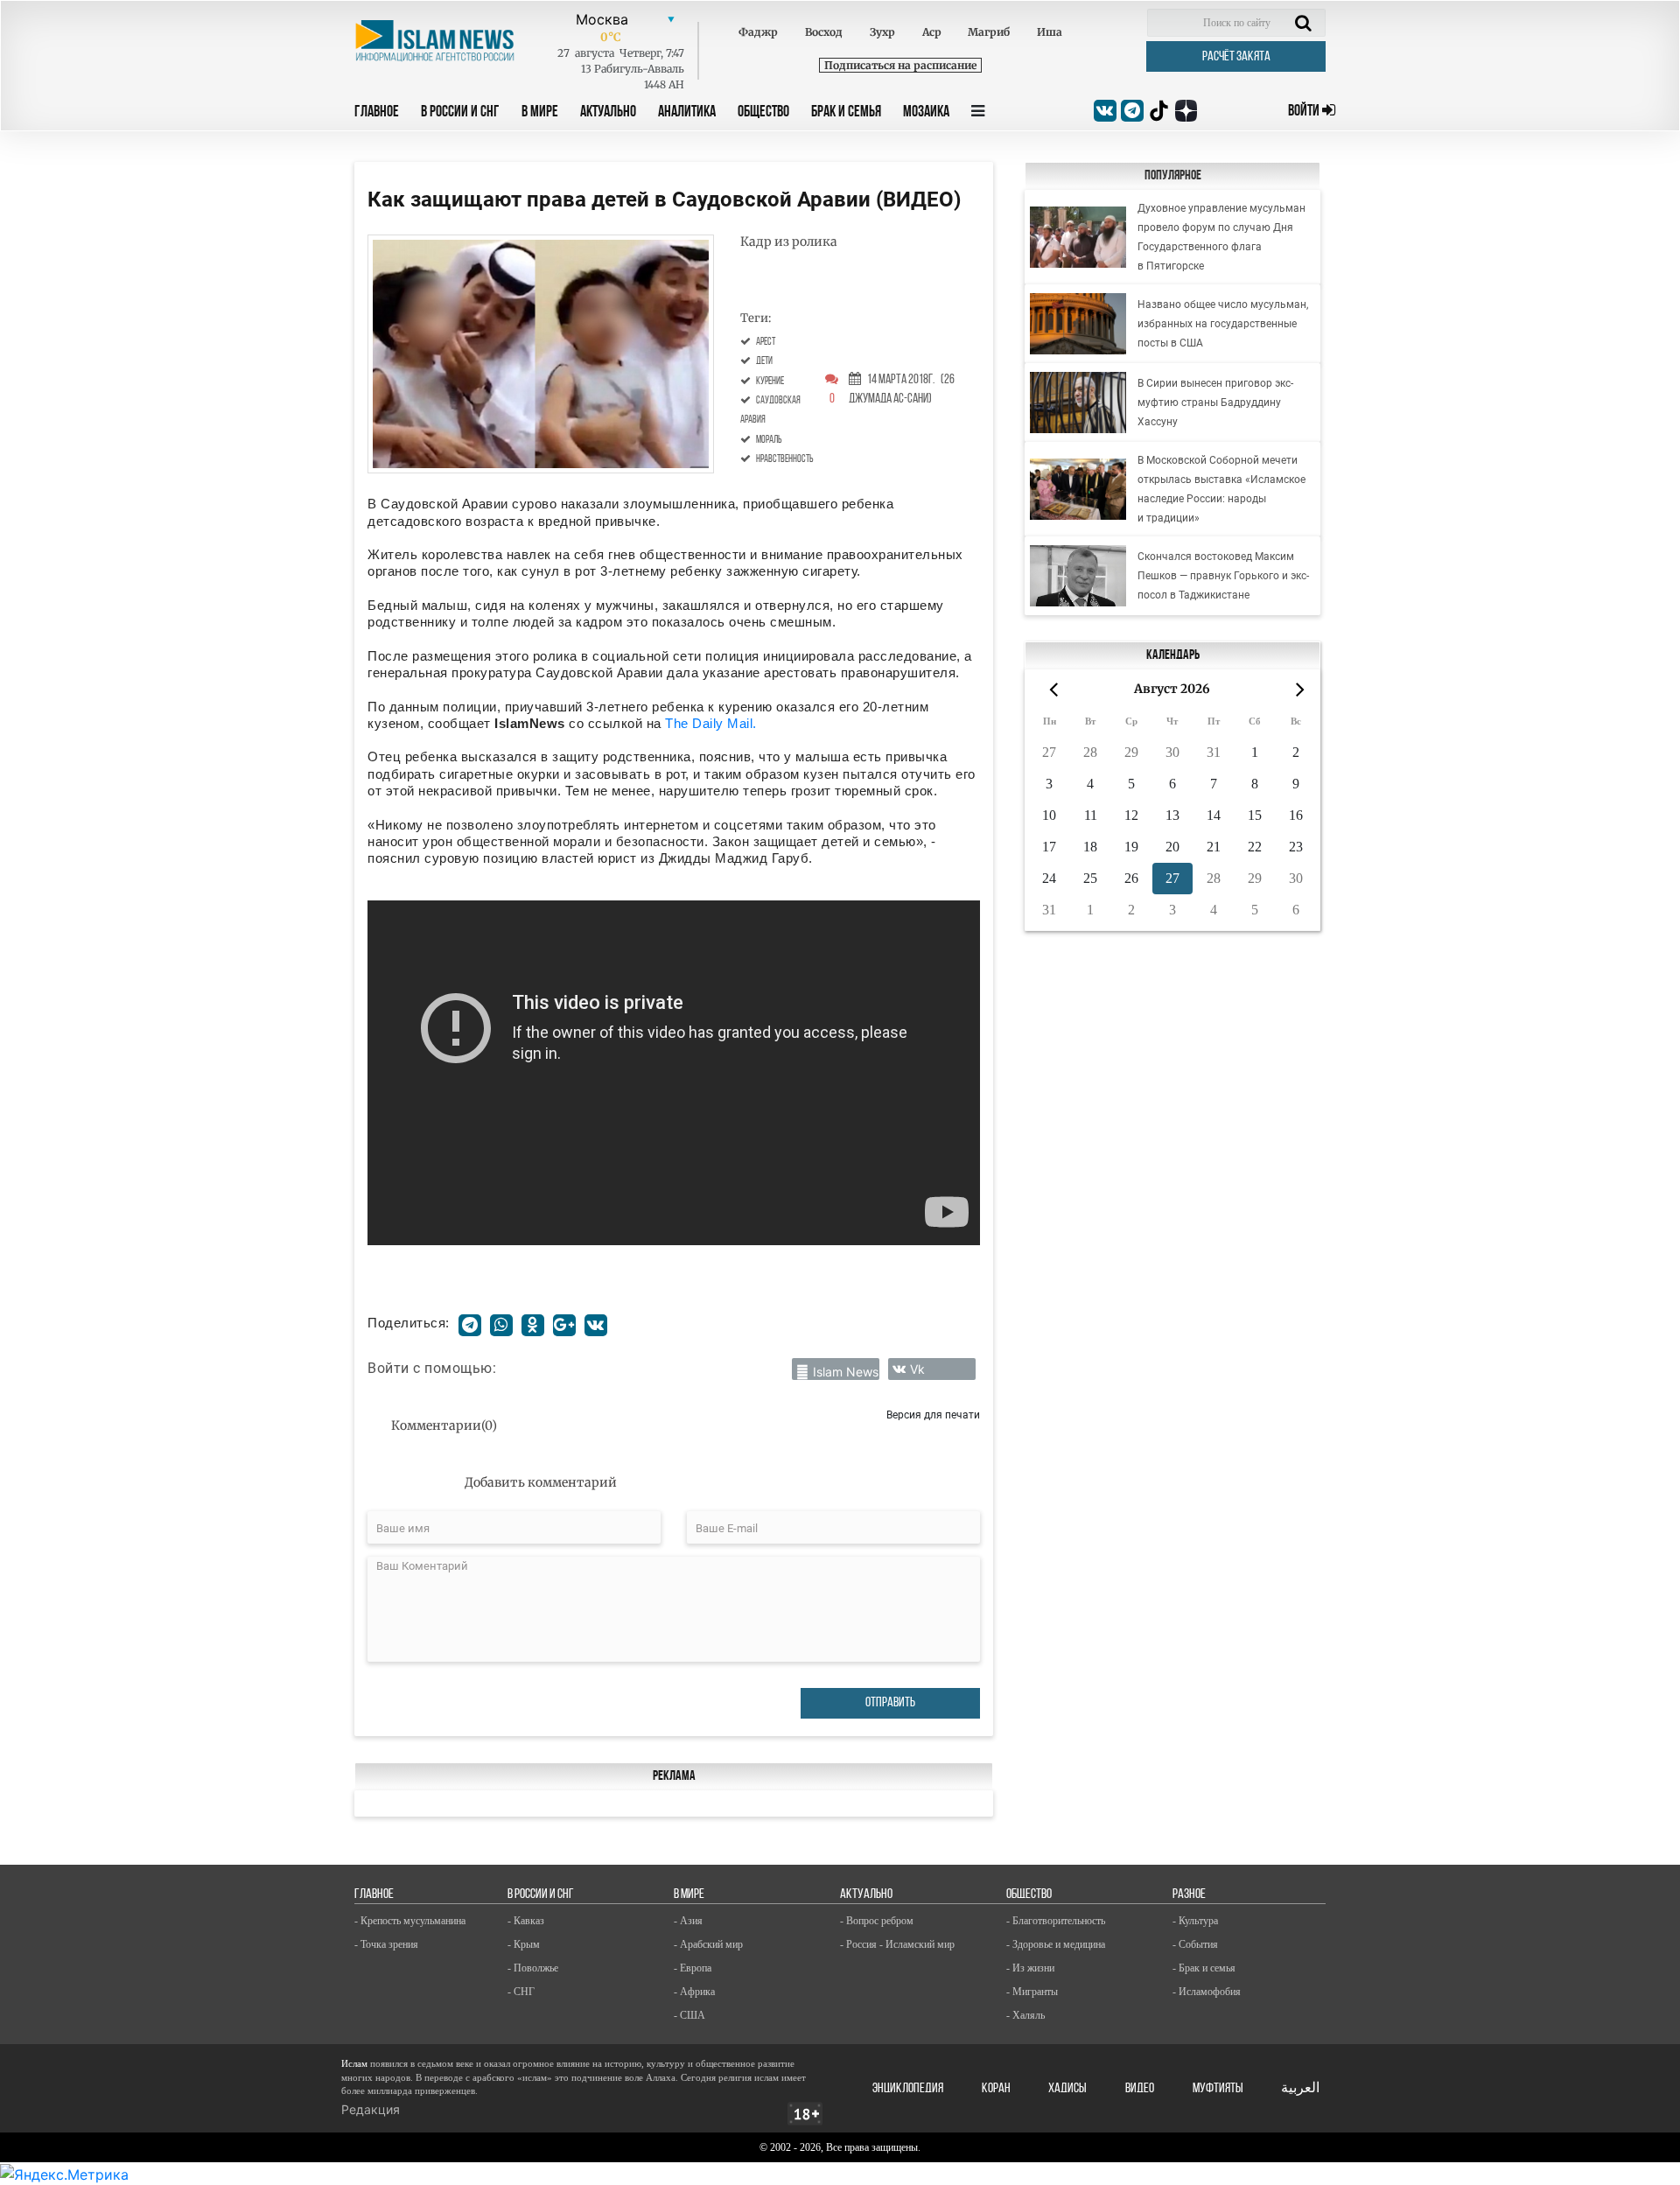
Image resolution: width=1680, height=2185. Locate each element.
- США (689, 2015)
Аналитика (687, 113)
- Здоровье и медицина (1056, 1944)
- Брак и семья (1204, 1968)
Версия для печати (933, 1415)
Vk (917, 1369)
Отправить (890, 1703)
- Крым (524, 1944)
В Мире (540, 113)
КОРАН (996, 2089)
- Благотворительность (1056, 1921)
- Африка (694, 1992)
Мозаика (926, 113)
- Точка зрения (386, 1944)
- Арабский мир (708, 1944)
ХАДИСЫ (1067, 2089)
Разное (1189, 1894)
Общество (763, 113)
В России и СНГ (460, 113)
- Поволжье (533, 1968)
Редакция (371, 2109)
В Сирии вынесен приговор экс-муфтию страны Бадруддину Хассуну (1215, 403)
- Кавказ (526, 1921)
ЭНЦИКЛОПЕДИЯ (908, 2089)
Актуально (608, 113)
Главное (377, 113)
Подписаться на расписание (900, 65)
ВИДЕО (1140, 2089)
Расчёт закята (1236, 57)
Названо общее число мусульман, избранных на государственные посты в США (1223, 324)
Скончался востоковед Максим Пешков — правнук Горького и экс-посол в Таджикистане (1223, 576)
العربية (1300, 2089)
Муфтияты (1218, 2089)
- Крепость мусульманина (410, 1921)
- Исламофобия (1207, 1992)
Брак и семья (846, 113)
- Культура (1195, 1921)
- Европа (693, 1968)
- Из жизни (1030, 1968)
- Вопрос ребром (877, 1921)
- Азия (688, 1921)
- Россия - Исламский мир (897, 1944)
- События (1195, 1944)
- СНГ (521, 1992)
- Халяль (1025, 2015)
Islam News (846, 1372)
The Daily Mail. (711, 723)
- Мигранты (1032, 1992)
